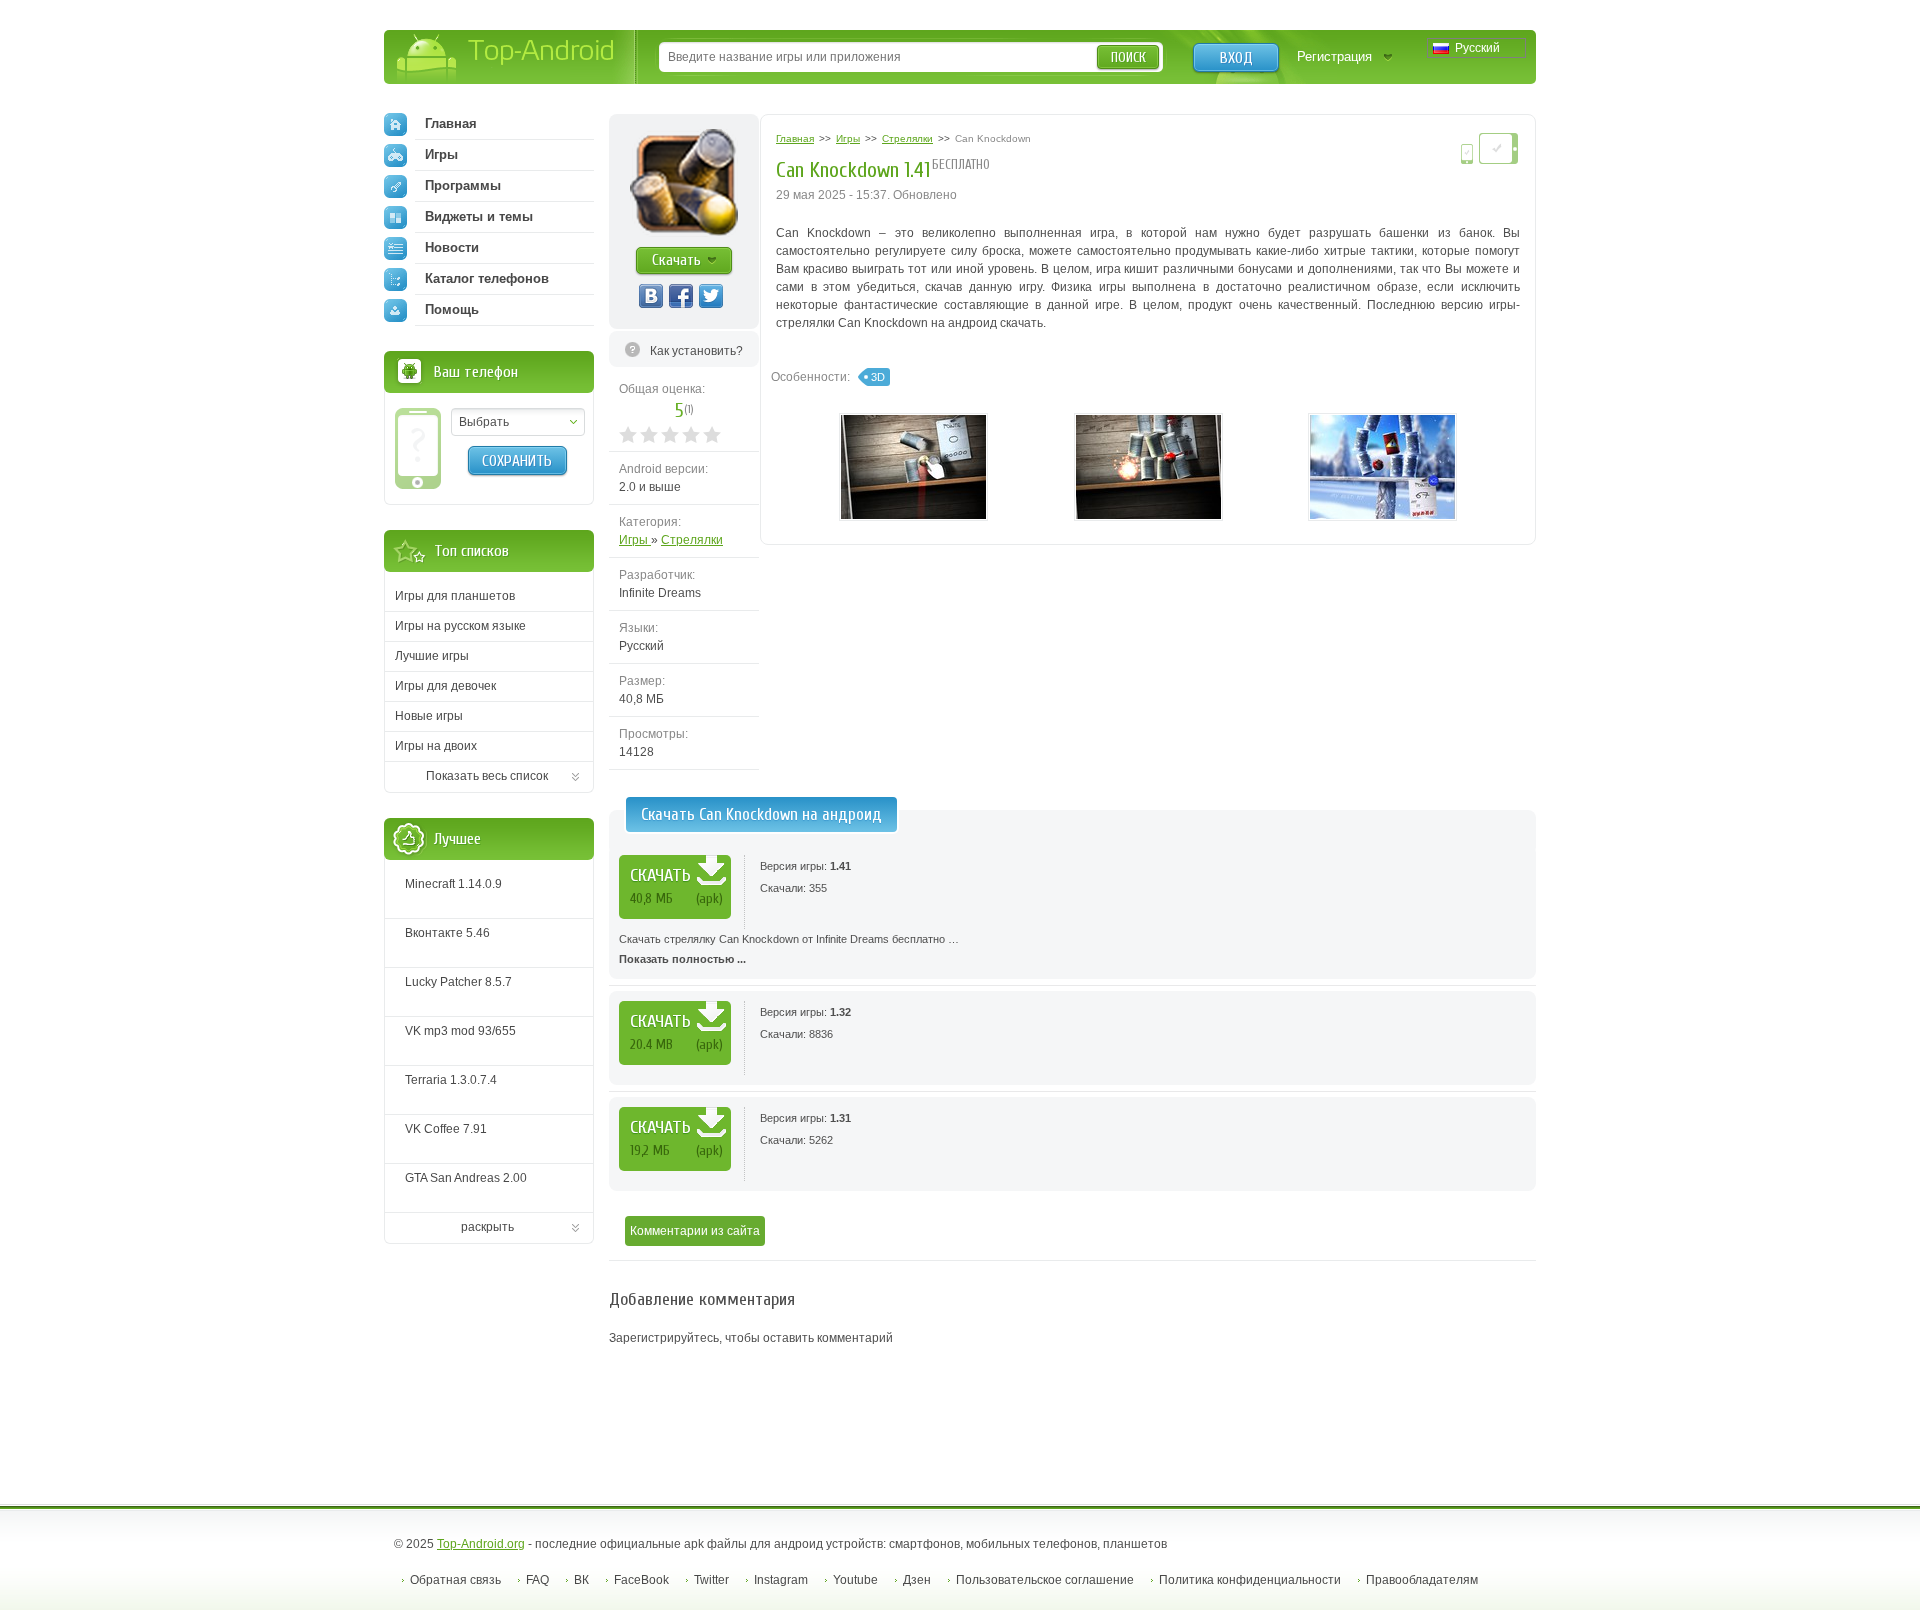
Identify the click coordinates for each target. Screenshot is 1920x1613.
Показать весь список (487, 776)
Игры (635, 540)
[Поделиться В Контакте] (651, 296)
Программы (463, 185)
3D (878, 377)
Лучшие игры (432, 656)
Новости (452, 247)
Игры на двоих (436, 746)
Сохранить (517, 461)
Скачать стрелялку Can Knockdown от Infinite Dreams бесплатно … (789, 949)
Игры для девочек (445, 686)
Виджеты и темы (479, 216)
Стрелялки (692, 540)
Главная (451, 123)
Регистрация (1334, 56)
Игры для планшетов (455, 596)
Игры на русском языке (460, 626)
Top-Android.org (481, 1544)
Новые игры (429, 716)
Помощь (452, 309)
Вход (1236, 58)
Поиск (1128, 57)
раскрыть (487, 1227)
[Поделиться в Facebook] (681, 296)
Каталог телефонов (487, 278)
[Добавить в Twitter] (711, 296)
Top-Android (506, 58)
